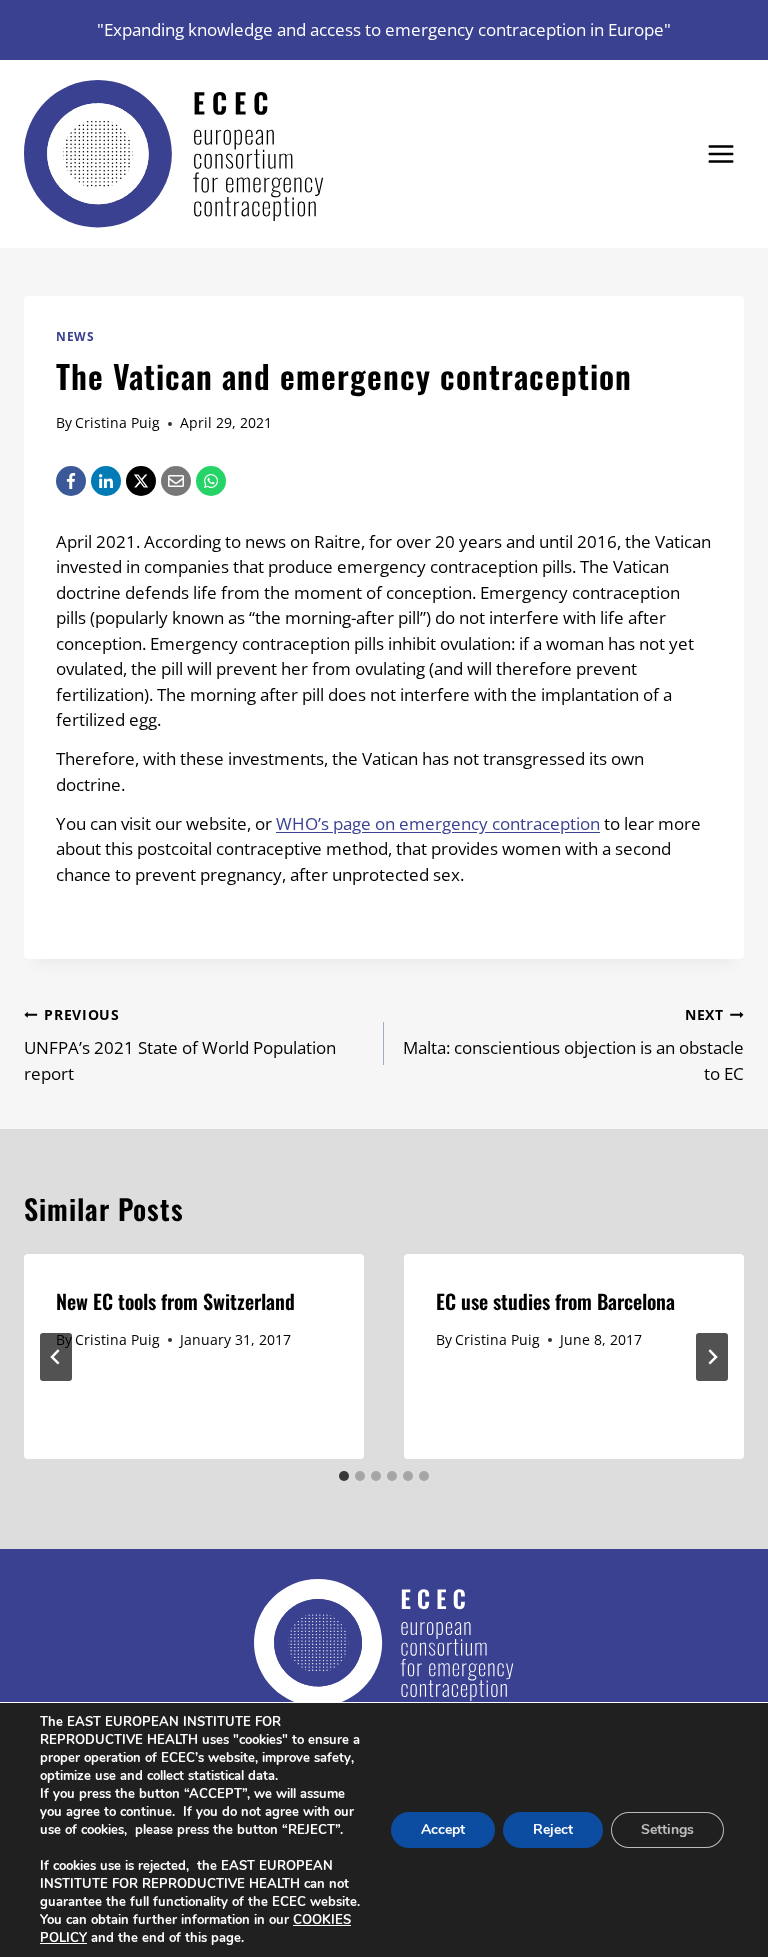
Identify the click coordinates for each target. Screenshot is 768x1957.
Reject (553, 1829)
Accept (443, 1829)
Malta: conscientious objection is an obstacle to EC (573, 1045)
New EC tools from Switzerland (175, 1301)
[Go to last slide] (56, 1357)
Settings (667, 1829)
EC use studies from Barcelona (555, 1301)
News (75, 336)
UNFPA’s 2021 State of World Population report (180, 1045)
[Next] (712, 1357)
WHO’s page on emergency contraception (438, 823)
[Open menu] (720, 153)
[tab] (344, 1476)
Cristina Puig (117, 422)
